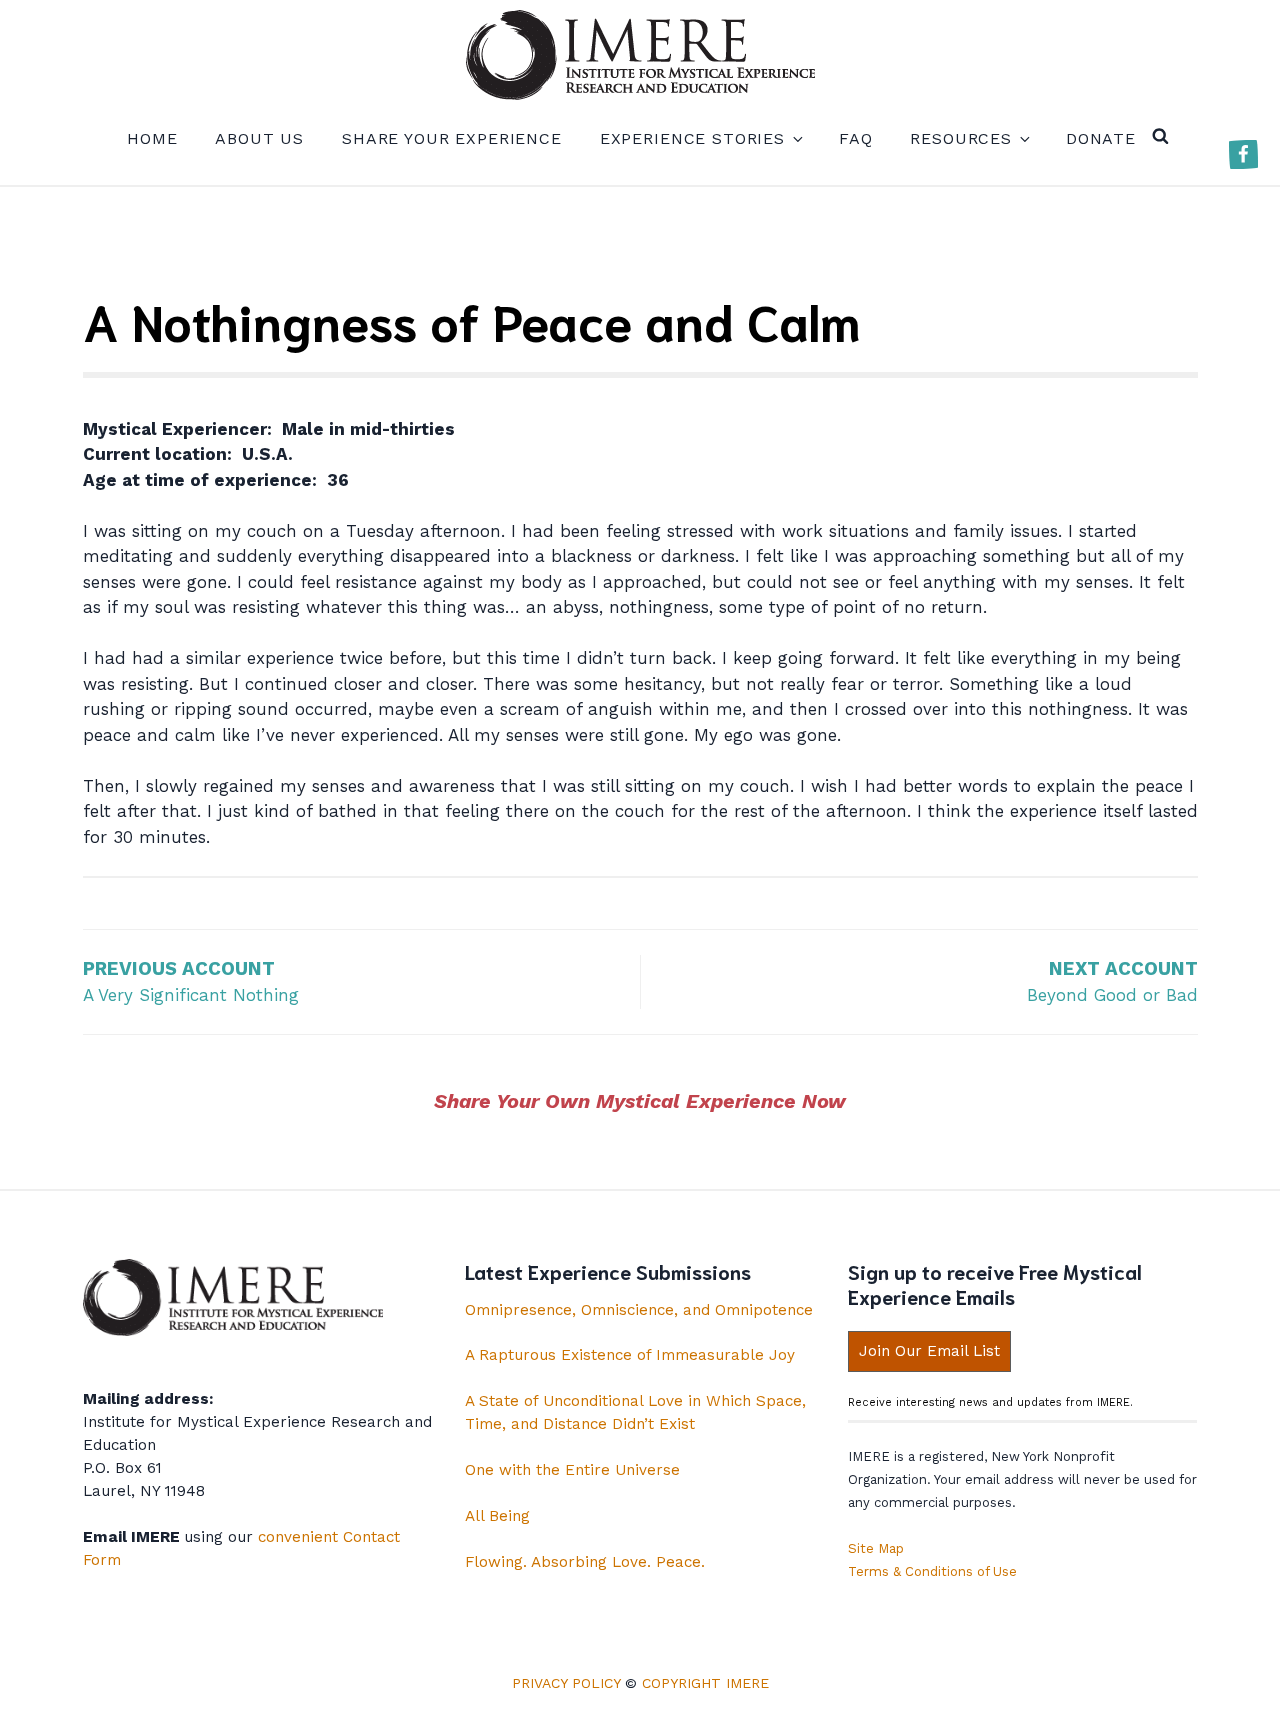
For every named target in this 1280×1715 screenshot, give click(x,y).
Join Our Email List (929, 1351)
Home (152, 138)
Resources (961, 138)
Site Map (876, 1548)
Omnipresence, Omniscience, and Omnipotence (639, 1310)
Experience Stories (692, 138)
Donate (1101, 138)
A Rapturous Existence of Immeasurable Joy (630, 1355)
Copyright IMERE (705, 1683)
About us (259, 138)
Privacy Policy (566, 1683)
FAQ (856, 138)
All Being (497, 1516)
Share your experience (452, 138)
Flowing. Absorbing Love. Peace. (585, 1562)
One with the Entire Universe (572, 1470)
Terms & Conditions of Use (932, 1571)
